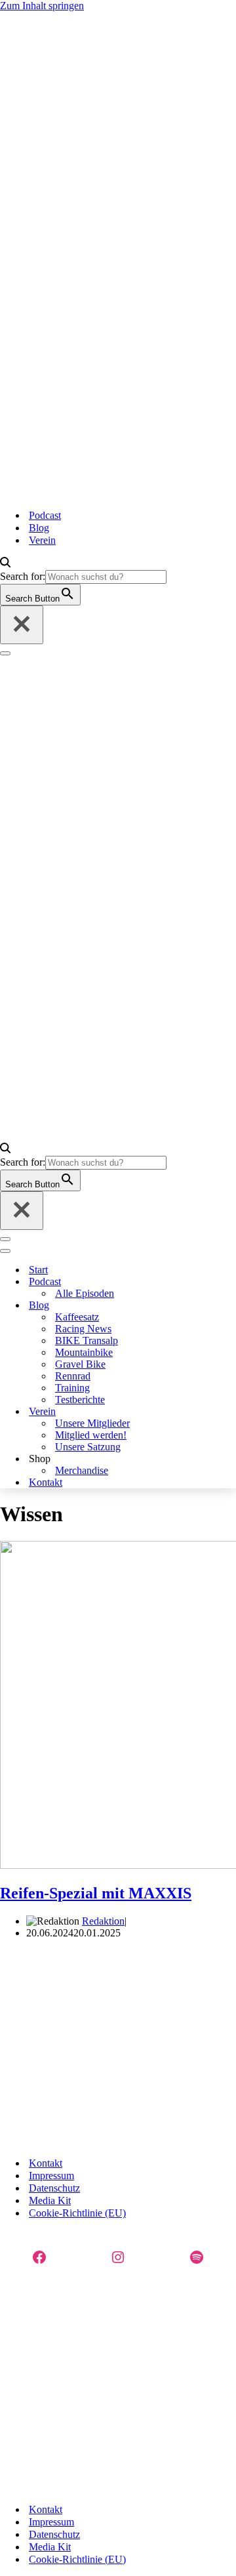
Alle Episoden (85, 1293)
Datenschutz (54, 2188)
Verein (42, 540)
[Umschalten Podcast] (167, 1282)
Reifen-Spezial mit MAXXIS (96, 1893)
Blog (39, 528)
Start (38, 1270)
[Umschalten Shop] (167, 1459)
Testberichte (80, 1400)
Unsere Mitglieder (92, 1423)
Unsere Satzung (88, 1447)
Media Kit (50, 2200)
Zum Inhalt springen (42, 6)
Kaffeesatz (77, 1317)
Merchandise (82, 1470)
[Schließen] (22, 625)
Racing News (83, 1329)
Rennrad (73, 1376)
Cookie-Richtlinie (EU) (77, 2213)
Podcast (45, 515)
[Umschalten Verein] (167, 1412)
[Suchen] (5, 564)
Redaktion (103, 1921)
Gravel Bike (80, 1364)
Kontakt (46, 1482)
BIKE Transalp (87, 1340)
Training (72, 1388)
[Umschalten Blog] (167, 1306)
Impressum (51, 2176)
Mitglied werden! (91, 1435)
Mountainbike (84, 1352)
